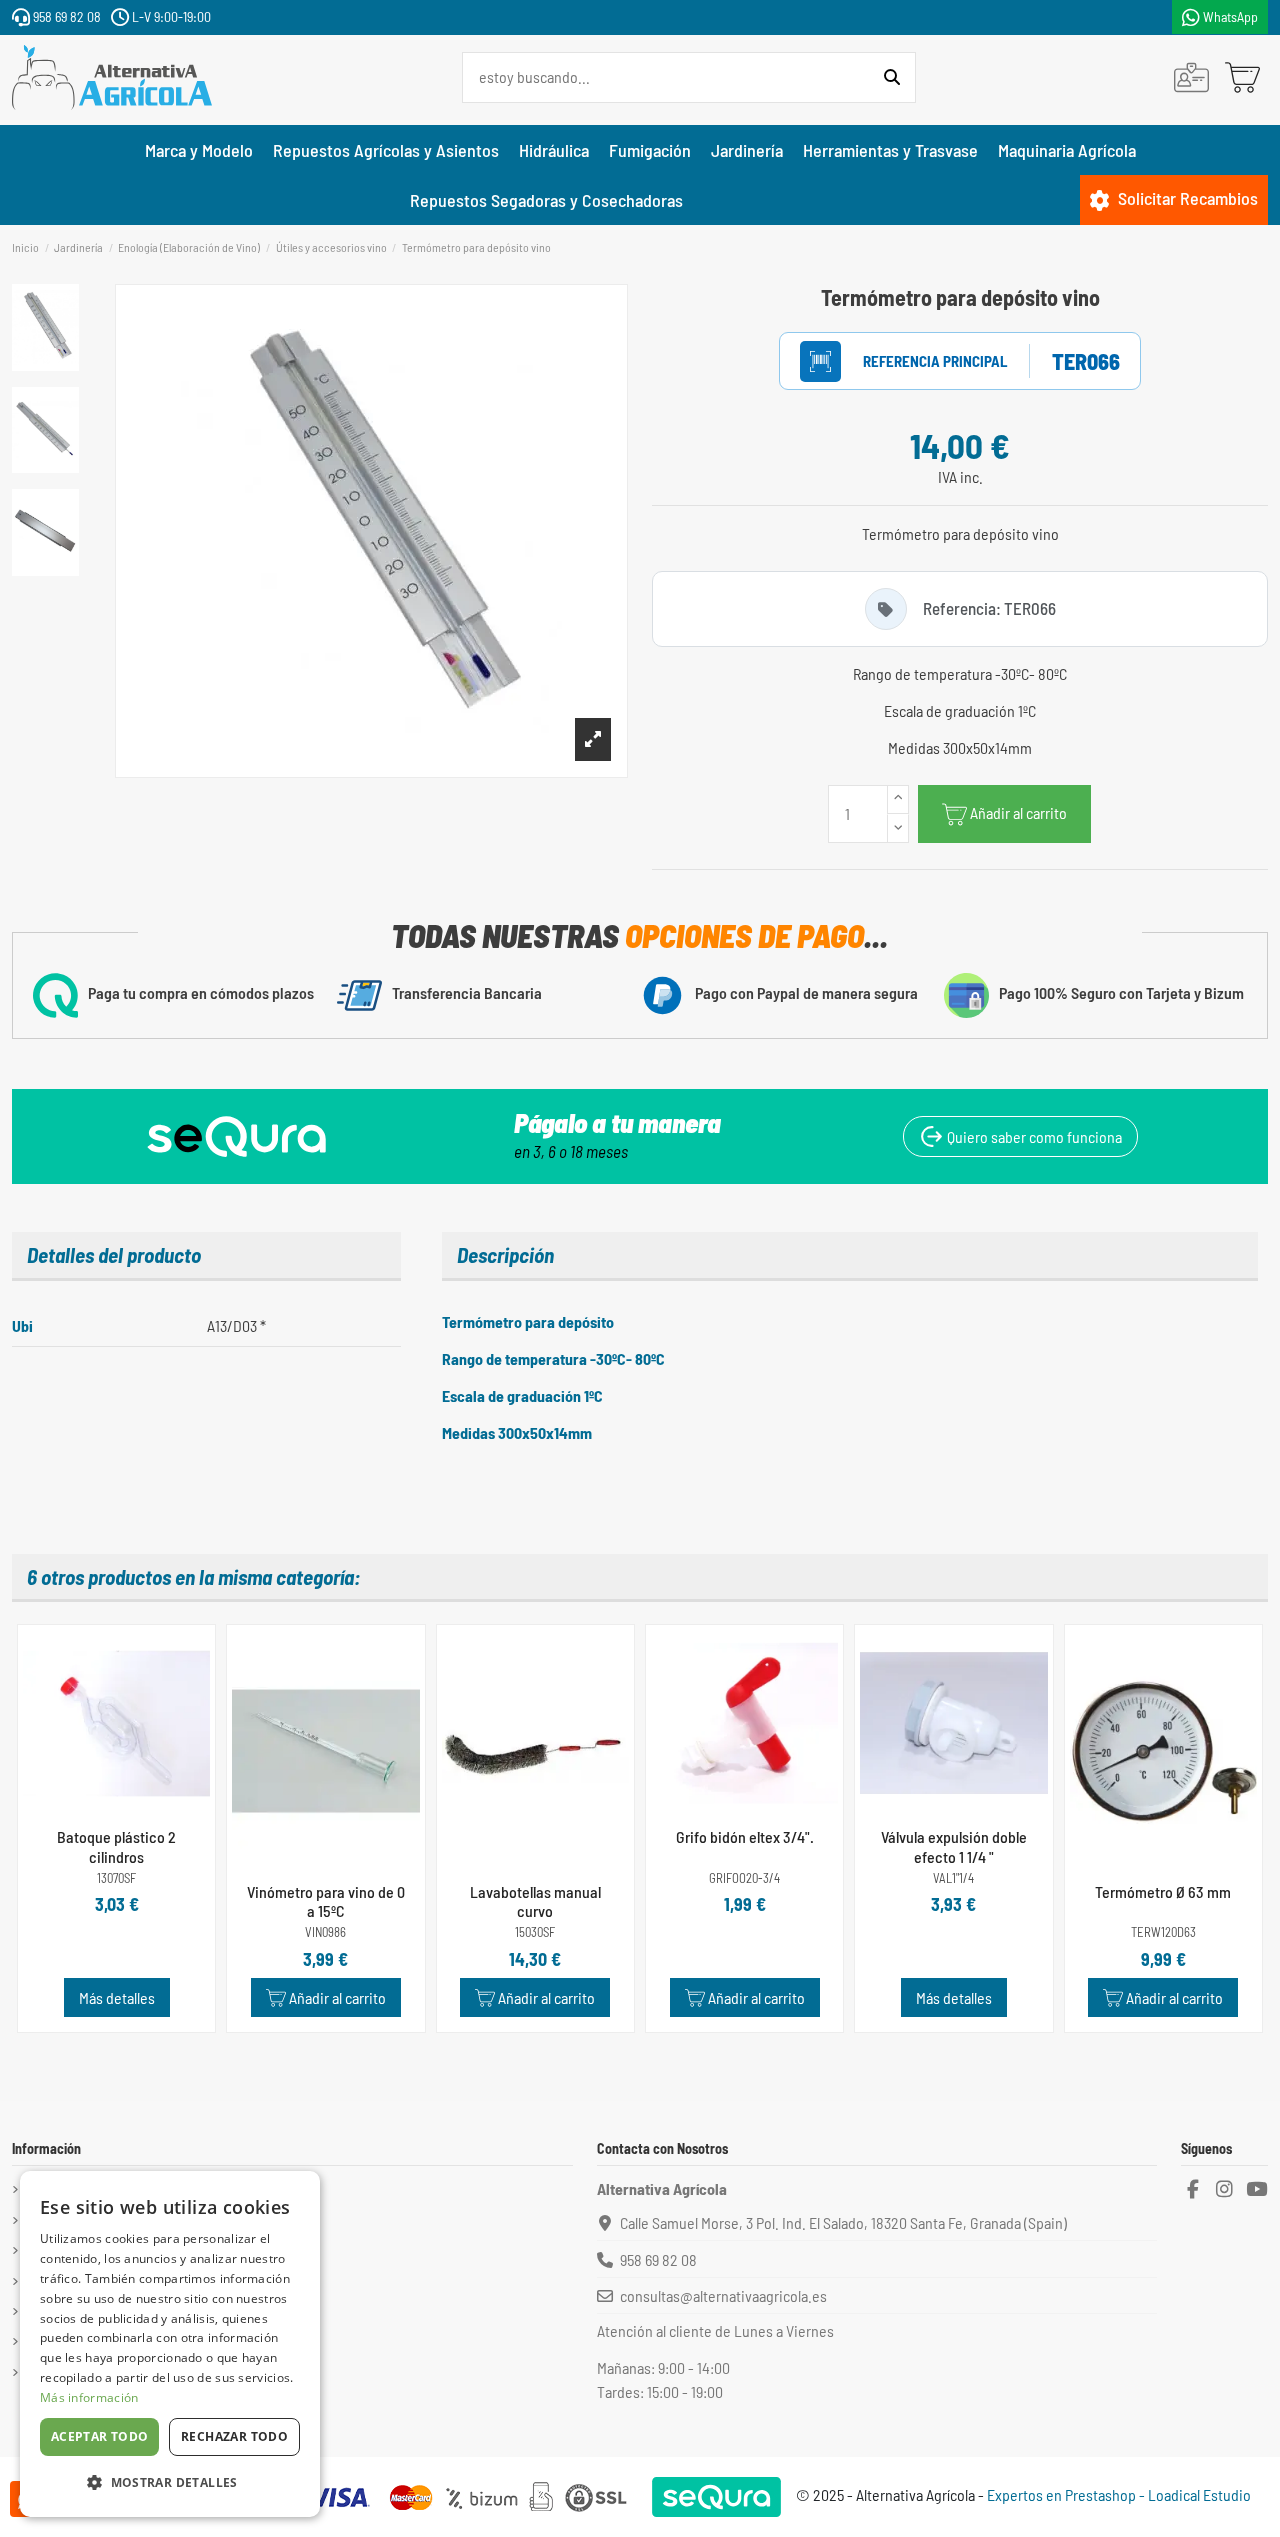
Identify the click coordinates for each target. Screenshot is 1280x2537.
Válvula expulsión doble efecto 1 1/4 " (954, 1846)
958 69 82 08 (65, 16)
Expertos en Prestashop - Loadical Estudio (1119, 2494)
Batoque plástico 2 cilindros (116, 1846)
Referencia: (914, 361)
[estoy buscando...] (892, 78)
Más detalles (117, 1997)
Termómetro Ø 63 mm (1163, 1891)
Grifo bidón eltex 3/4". (745, 1836)
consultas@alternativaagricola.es (723, 2295)
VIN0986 (325, 1932)
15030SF (535, 1932)
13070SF (116, 1878)
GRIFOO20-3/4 (744, 1878)
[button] (170, 2483)
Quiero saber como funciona (1033, 1136)
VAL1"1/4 (953, 1878)
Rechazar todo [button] (234, 2436)
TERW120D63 (1163, 1932)
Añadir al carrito (1018, 812)
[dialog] (170, 2344)
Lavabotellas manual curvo (535, 1901)
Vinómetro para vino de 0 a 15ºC (326, 1901)
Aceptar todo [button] (100, 2436)
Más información (89, 2397)
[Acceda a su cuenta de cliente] (1191, 77)
